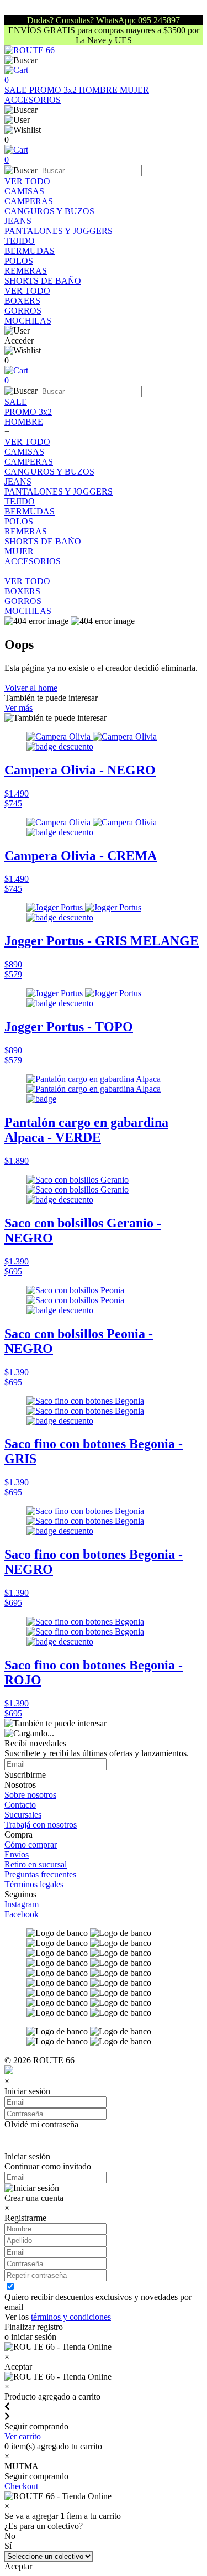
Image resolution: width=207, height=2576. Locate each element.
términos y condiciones (71, 2317)
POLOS (19, 261)
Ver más (18, 708)
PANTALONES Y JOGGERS (59, 231)
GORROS (23, 311)
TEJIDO (20, 241)
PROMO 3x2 (54, 90)
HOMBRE (99, 90)
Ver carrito (23, 2436)
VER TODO (27, 181)
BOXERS (22, 301)
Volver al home (31, 688)
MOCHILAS (28, 321)
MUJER (134, 90)
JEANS (18, 221)
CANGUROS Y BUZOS (49, 211)
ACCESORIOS (33, 100)
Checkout (21, 2486)
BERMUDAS (30, 251)
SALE (17, 90)
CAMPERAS (29, 201)
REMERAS (26, 271)
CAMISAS (24, 191)
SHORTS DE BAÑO (43, 281)
